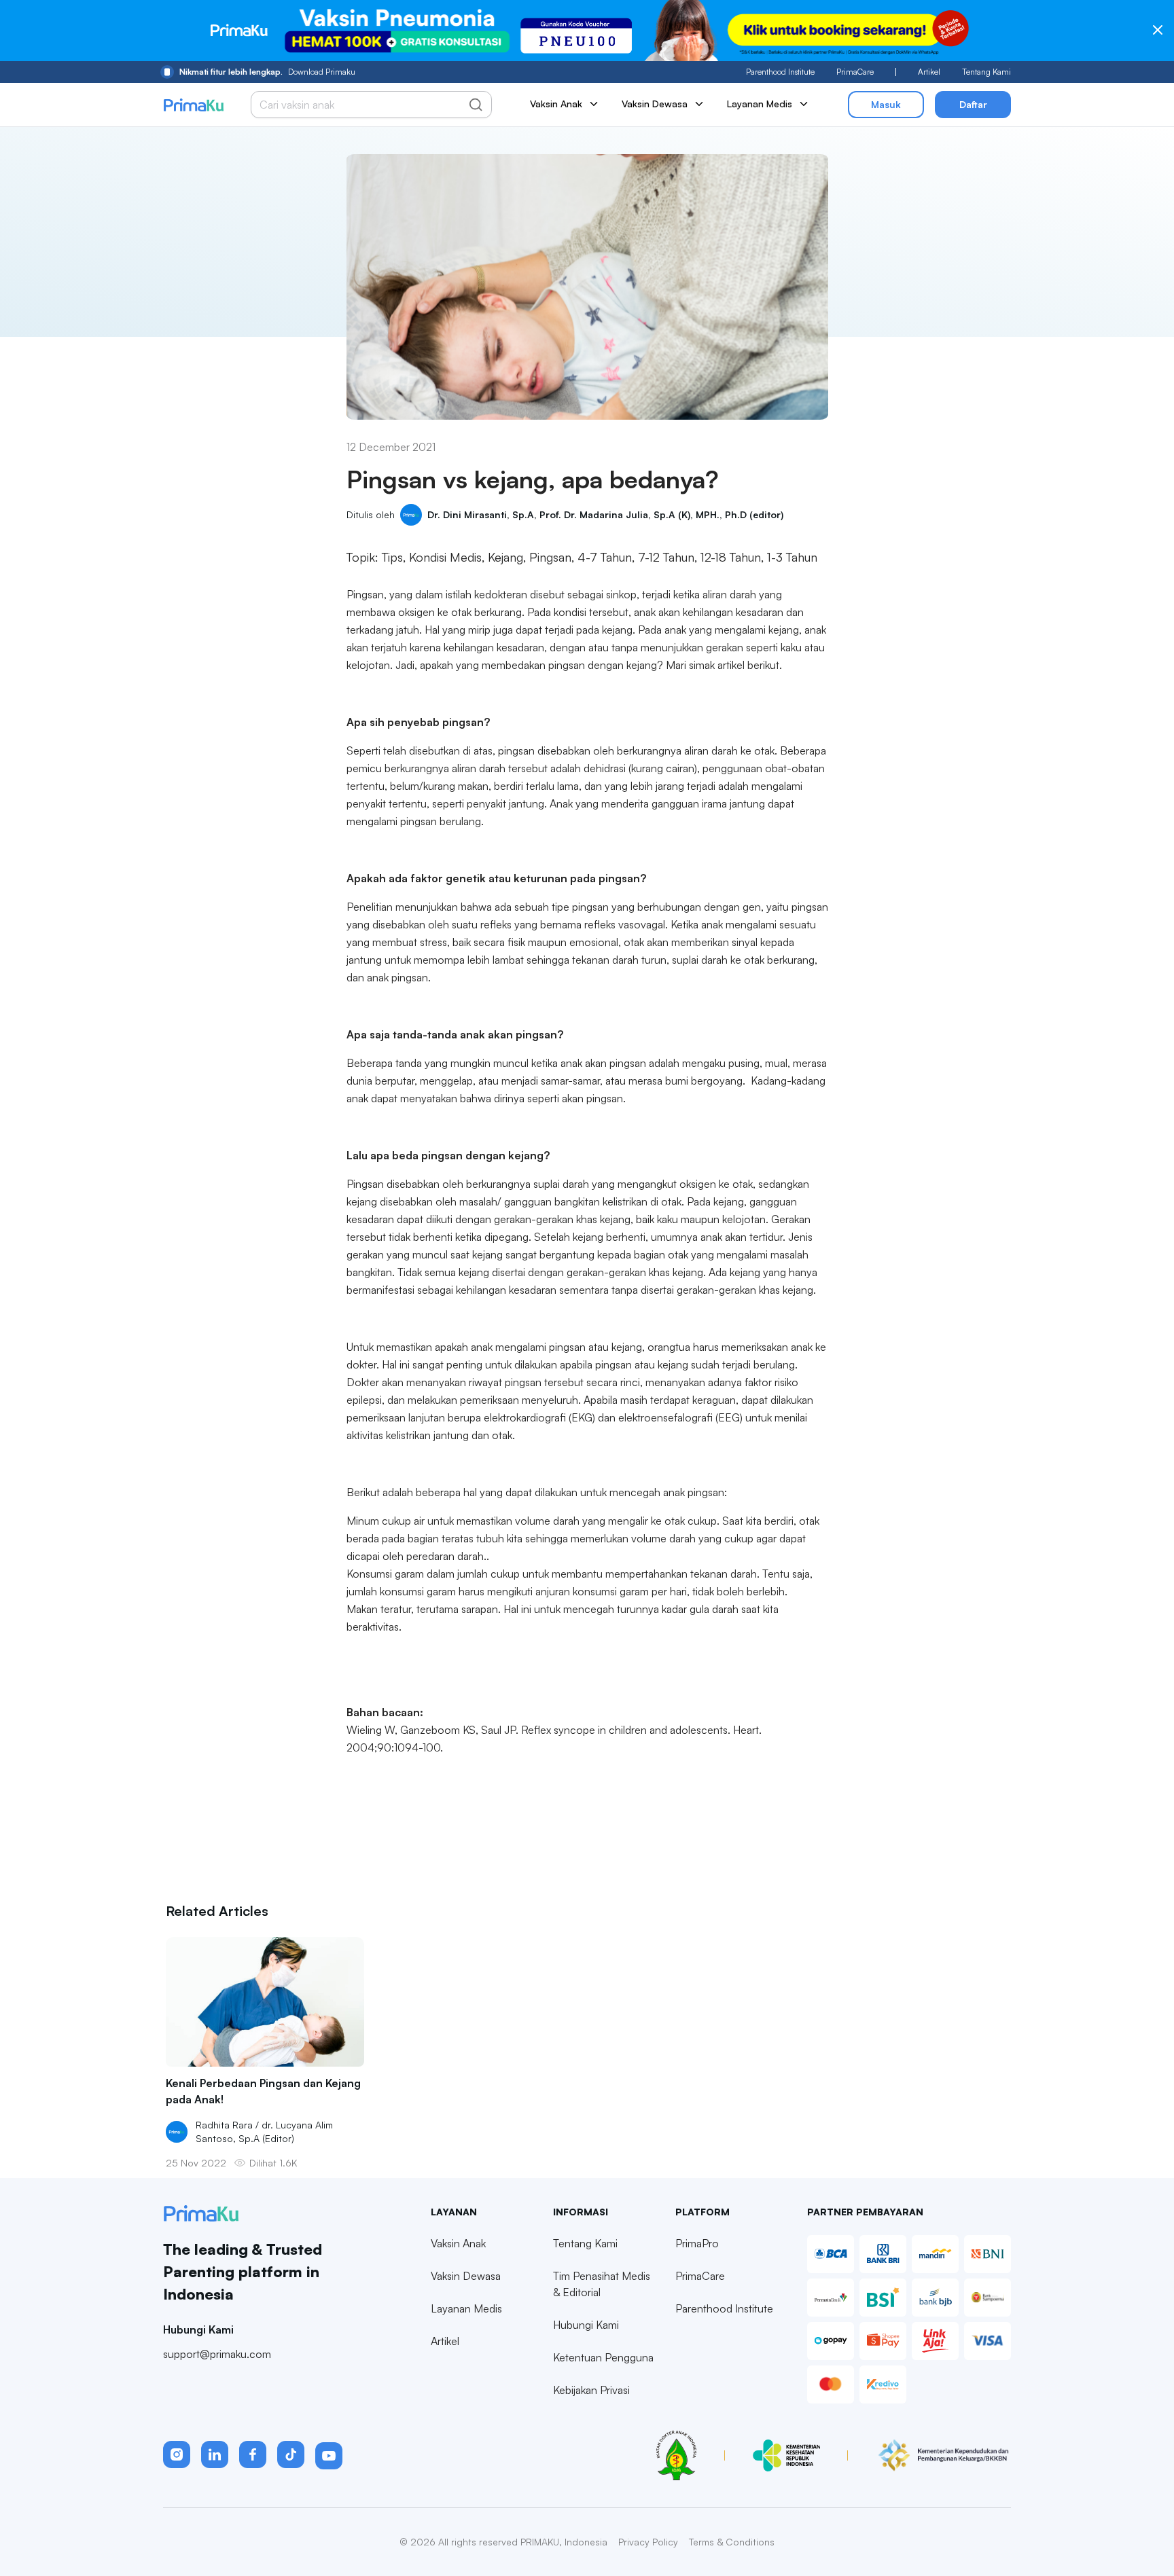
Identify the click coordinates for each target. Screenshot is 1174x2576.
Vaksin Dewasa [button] (655, 104)
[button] (177, 2454)
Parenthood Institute (780, 72)
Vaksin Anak (458, 2243)
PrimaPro (697, 2243)
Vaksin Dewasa (466, 2276)
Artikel (929, 72)
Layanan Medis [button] (760, 104)
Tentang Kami (986, 72)
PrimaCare (855, 72)
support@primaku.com (217, 2354)
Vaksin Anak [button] (556, 104)
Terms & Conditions (732, 2542)
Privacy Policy (648, 2542)
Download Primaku (267, 72)
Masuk (886, 104)
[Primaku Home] (193, 105)
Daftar (973, 104)
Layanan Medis (466, 2308)
